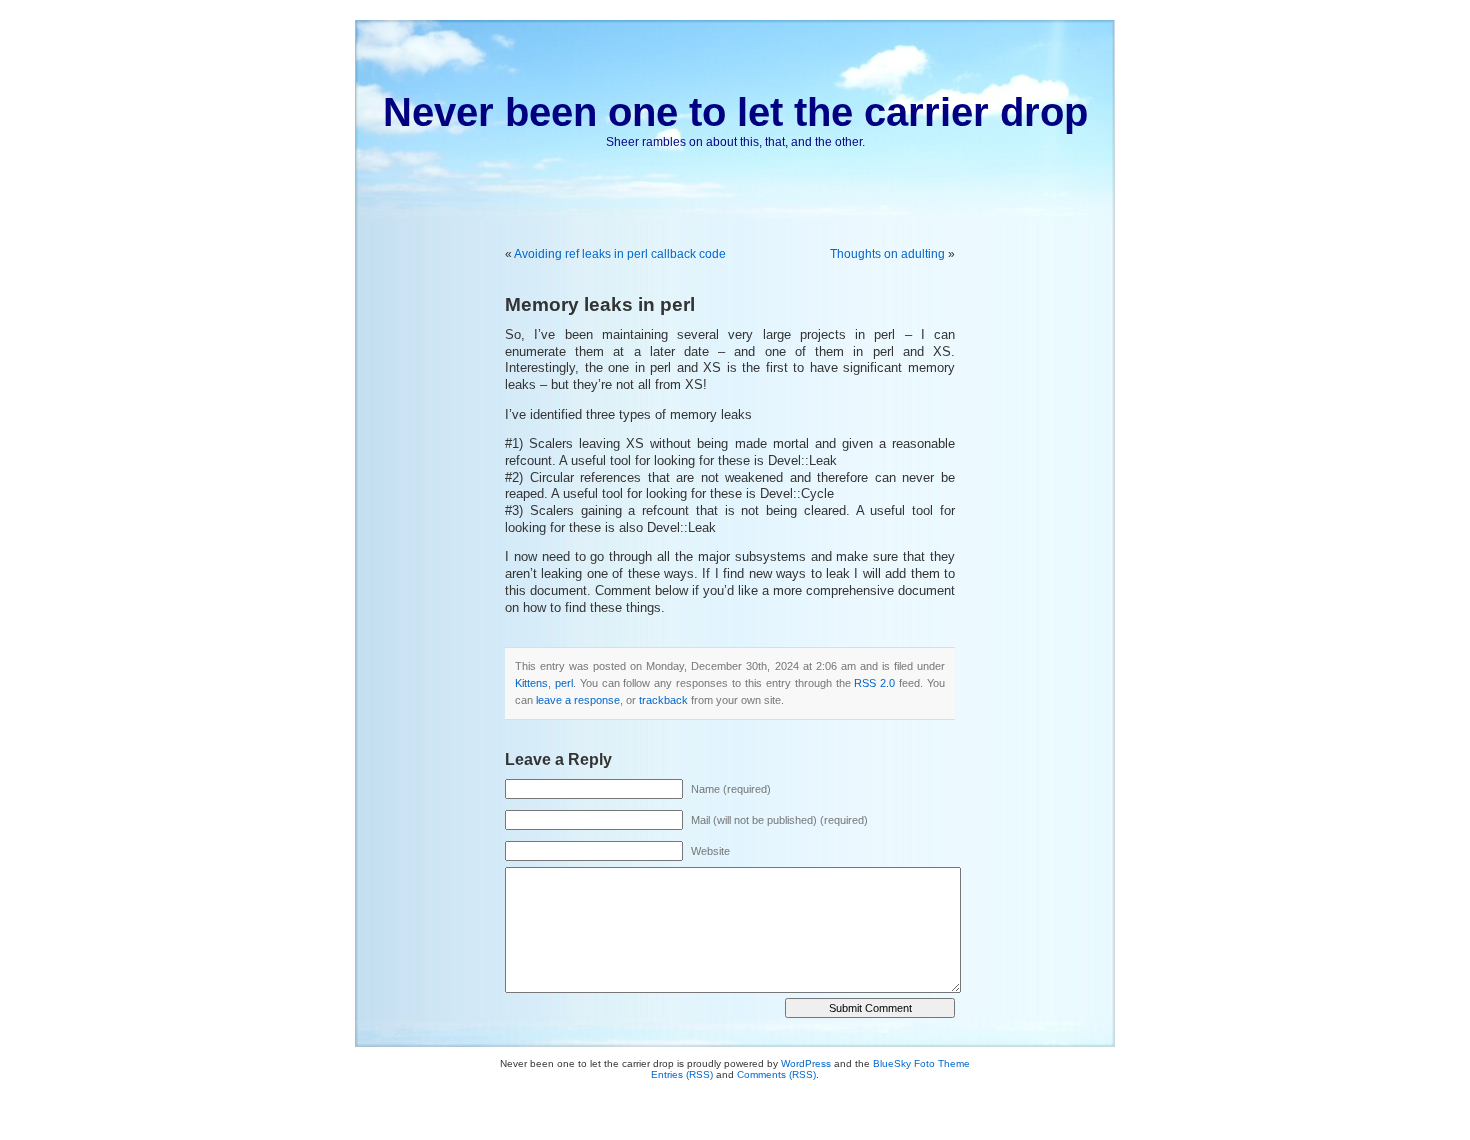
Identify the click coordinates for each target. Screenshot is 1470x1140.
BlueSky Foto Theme (921, 1063)
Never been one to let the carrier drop (735, 112)
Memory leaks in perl (600, 304)
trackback (663, 700)
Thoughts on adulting (887, 254)
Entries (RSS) (682, 1074)
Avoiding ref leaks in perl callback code (620, 254)
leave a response (578, 700)
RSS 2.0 (874, 683)
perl (564, 683)
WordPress (806, 1063)
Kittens (531, 683)
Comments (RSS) (776, 1074)
